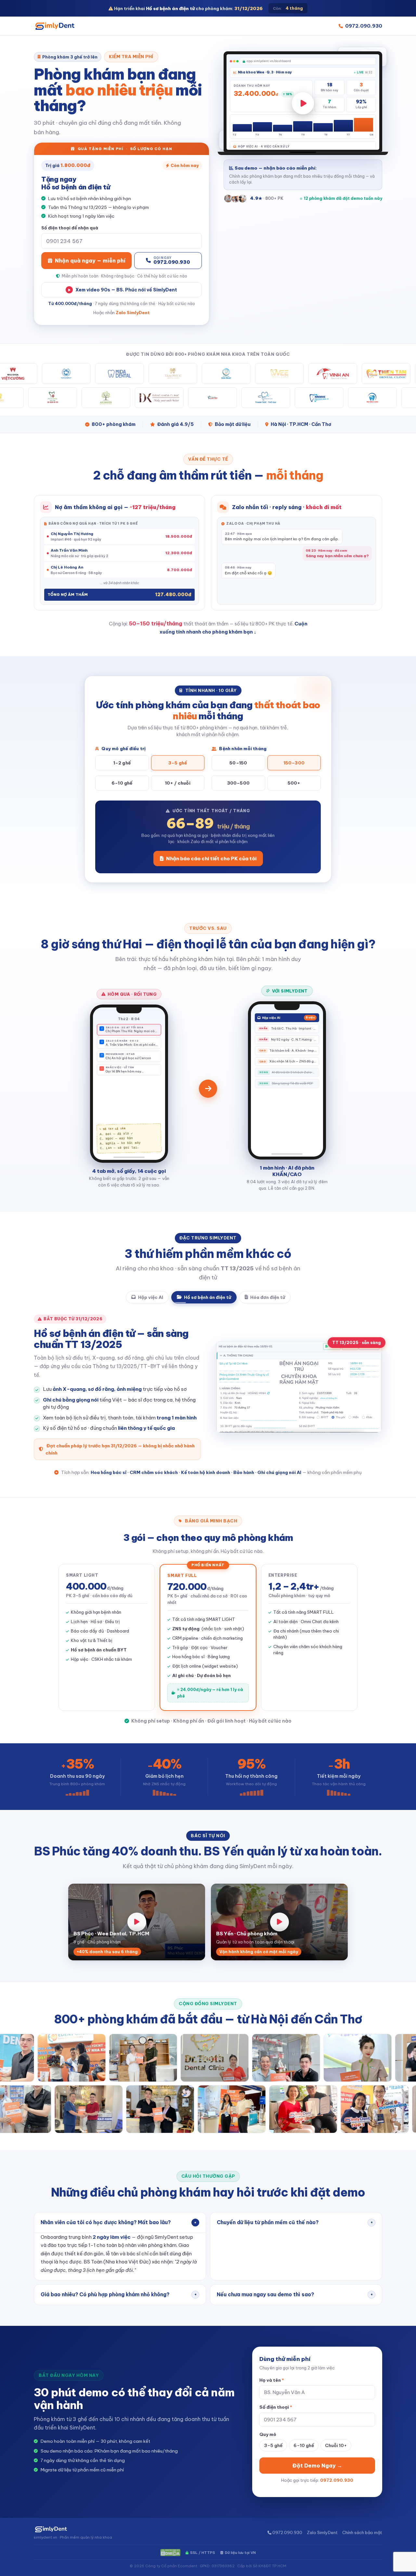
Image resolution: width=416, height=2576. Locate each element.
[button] (303, 103)
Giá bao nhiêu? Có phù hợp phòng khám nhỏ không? (119, 2279)
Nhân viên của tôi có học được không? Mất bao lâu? (119, 2206)
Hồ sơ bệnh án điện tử (208, 1297)
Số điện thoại (276, 2391)
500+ (294, 783)
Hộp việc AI (151, 1297)
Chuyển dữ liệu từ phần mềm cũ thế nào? (295, 2206)
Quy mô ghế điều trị (123, 749)
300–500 (238, 783)
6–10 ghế (122, 783)
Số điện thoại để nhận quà (70, 228)
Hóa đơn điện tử (268, 1297)
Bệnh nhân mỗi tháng (242, 749)
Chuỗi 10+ (336, 2429)
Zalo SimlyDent (133, 313)
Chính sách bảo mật (362, 2517)
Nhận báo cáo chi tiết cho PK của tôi (211, 859)
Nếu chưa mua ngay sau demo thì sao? (295, 2279)
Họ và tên (272, 2365)
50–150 (238, 763)
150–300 (294, 763)
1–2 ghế (122, 763)
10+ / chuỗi (178, 783)
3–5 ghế (178, 763)
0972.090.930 (364, 26)
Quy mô (268, 2418)
